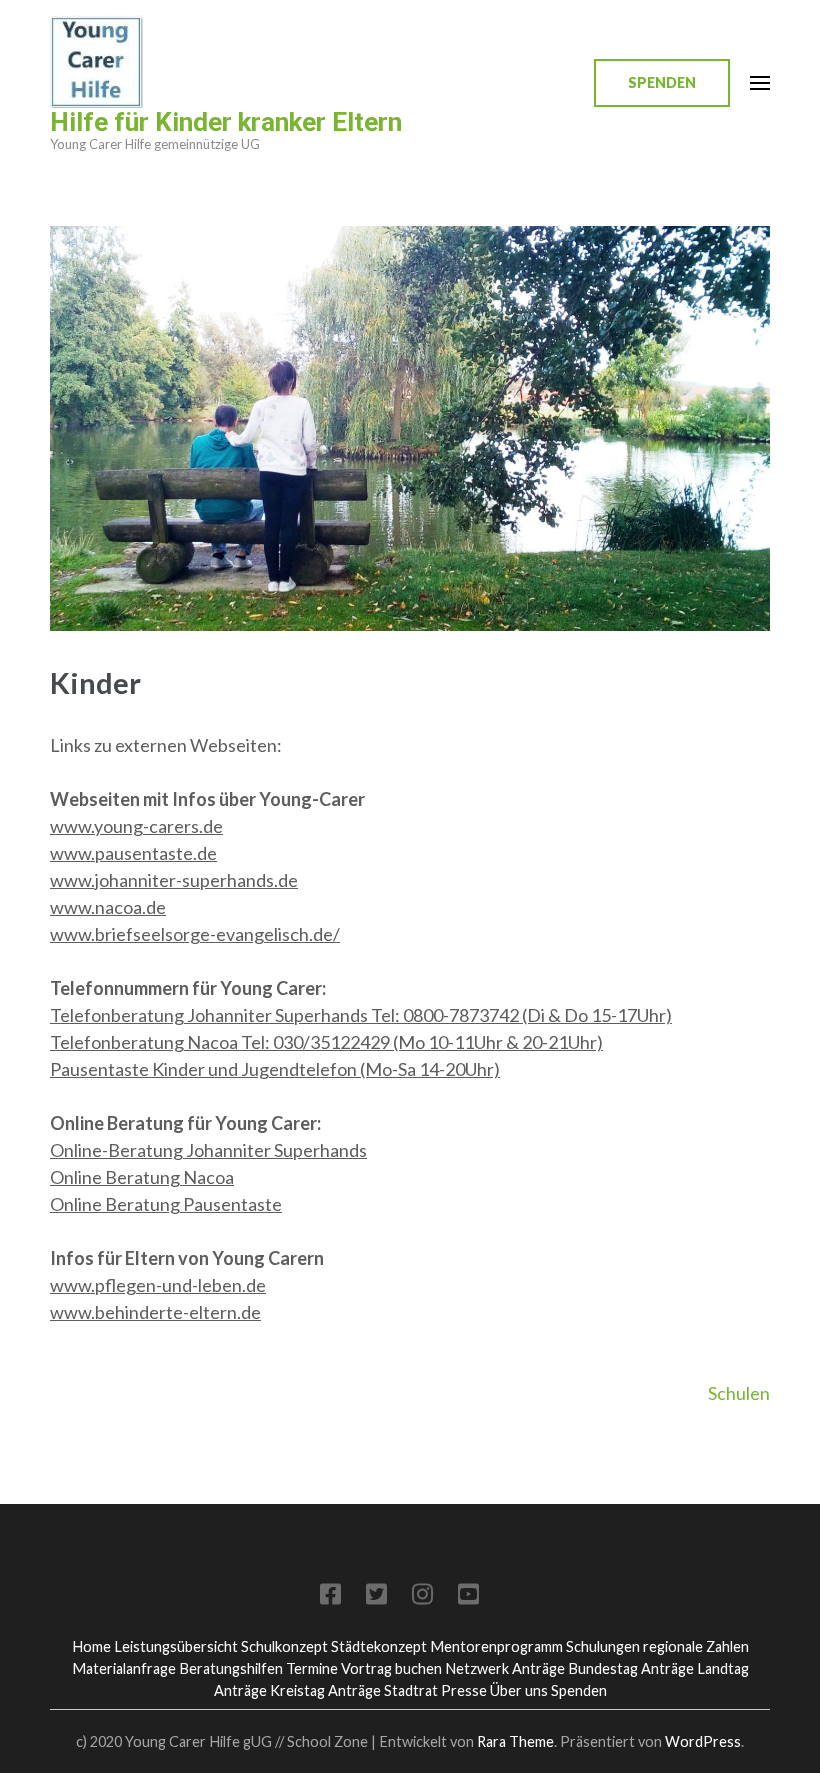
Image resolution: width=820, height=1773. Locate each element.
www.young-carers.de (136, 826)
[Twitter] (376, 1597)
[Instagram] (422, 1597)
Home (91, 1646)
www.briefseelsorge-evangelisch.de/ (195, 934)
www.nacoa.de (108, 907)
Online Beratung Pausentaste (166, 1204)
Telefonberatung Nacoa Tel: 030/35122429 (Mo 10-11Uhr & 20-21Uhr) (326, 1042)
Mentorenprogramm (496, 1646)
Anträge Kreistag (269, 1690)
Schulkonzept (284, 1646)
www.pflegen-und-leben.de (158, 1285)
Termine (312, 1668)
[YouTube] (468, 1597)
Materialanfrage (124, 1668)
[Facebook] (330, 1597)
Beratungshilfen (231, 1668)
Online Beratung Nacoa (142, 1177)
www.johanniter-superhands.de (174, 880)
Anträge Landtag (695, 1668)
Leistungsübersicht (176, 1646)
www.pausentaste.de (133, 853)
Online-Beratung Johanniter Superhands (208, 1150)
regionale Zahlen (696, 1646)
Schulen (739, 1393)
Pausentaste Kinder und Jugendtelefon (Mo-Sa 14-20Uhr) (275, 1069)
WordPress (703, 1741)
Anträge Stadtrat (383, 1690)
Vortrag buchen (391, 1668)
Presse (464, 1690)
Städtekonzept (379, 1646)
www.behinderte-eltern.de (155, 1312)
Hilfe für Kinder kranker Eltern (226, 122)
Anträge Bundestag (575, 1668)
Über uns (519, 1690)
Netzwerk (477, 1668)
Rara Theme (515, 1741)
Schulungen (603, 1646)
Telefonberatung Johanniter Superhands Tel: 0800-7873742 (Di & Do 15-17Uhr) (361, 1015)
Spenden (662, 82)
